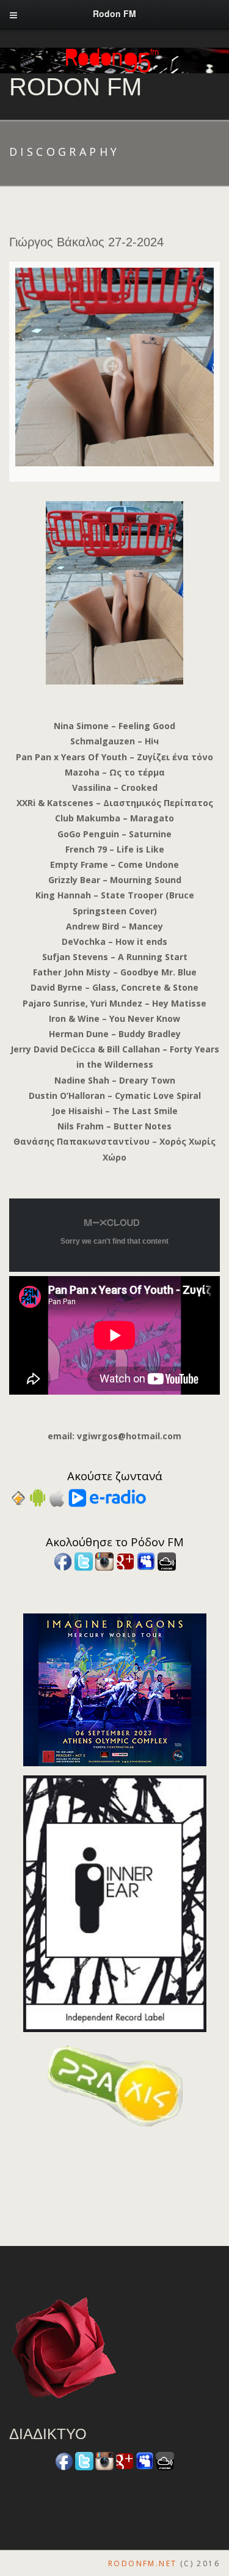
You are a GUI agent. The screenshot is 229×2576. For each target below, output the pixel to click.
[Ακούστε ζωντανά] (38, 1497)
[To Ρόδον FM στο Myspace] (146, 1561)
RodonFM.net (142, 2563)
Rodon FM (75, 87)
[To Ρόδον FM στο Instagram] (104, 1561)
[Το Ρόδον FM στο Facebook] (63, 1561)
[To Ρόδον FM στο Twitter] (84, 1561)
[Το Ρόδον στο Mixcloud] (167, 1561)
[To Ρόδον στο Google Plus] (125, 1561)
